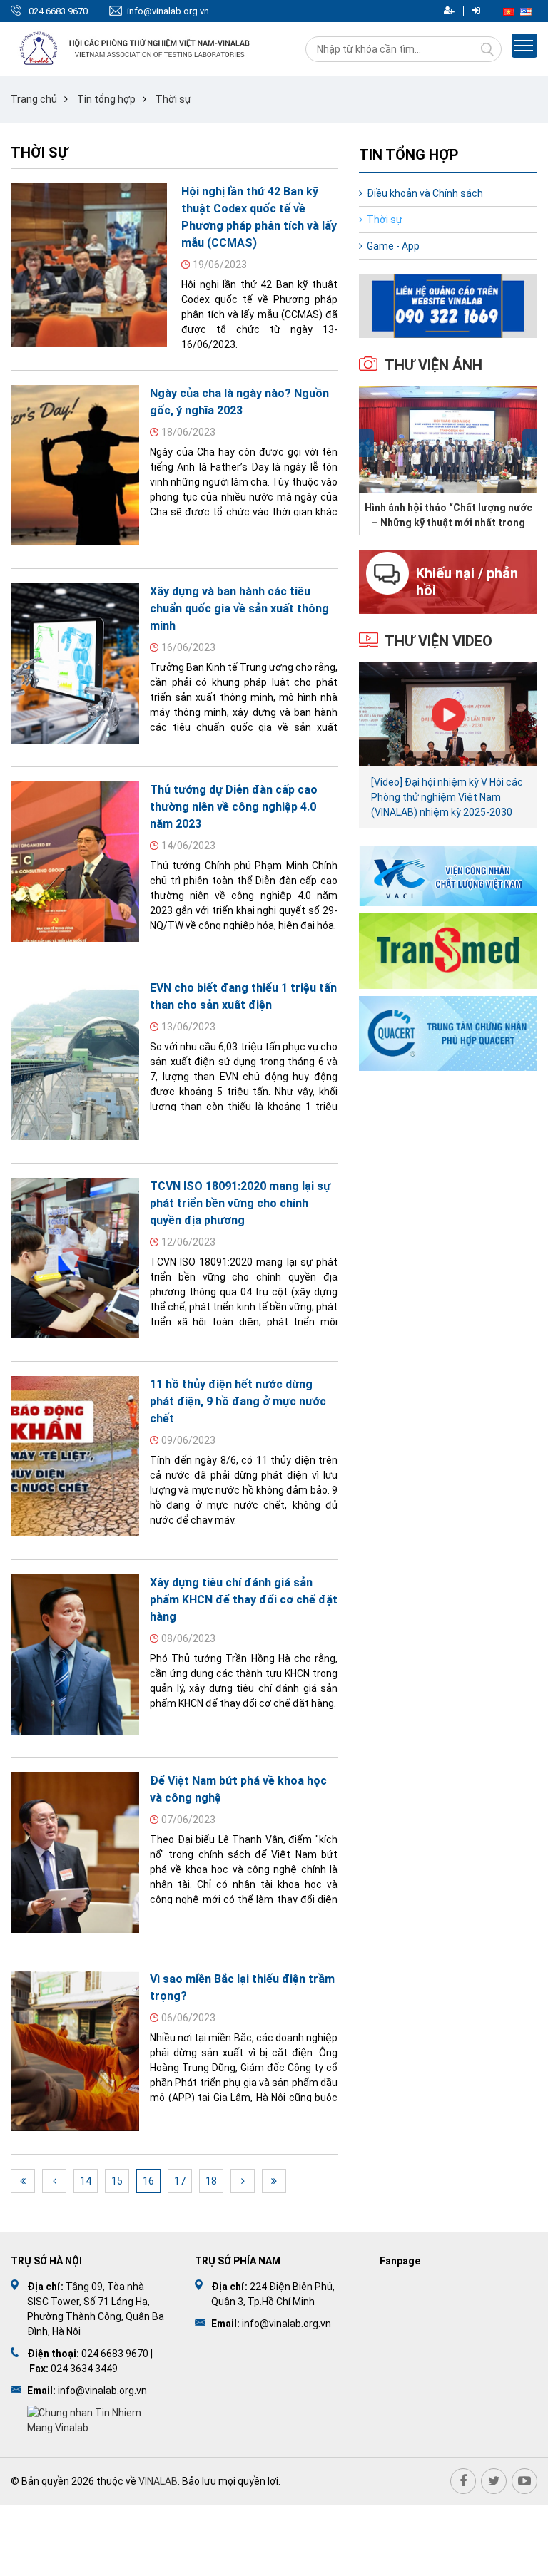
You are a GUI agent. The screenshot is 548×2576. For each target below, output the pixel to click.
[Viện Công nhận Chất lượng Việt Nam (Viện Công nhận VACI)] (448, 876)
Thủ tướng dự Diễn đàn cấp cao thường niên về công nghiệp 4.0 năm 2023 (234, 807)
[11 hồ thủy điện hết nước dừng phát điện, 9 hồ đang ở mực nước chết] (75, 1456)
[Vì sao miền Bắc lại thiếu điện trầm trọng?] (75, 2051)
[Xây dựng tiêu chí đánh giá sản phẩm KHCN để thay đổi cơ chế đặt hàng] (75, 1654)
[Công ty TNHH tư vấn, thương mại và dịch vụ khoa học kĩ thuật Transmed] (448, 950)
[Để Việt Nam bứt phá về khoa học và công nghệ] (75, 1853)
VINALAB (158, 2481)
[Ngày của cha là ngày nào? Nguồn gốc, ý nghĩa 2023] (75, 465)
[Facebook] (463, 2481)
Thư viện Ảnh (433, 365)
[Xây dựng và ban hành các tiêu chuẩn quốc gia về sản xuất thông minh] (75, 663)
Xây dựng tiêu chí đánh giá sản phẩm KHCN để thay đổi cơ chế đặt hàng (244, 1600)
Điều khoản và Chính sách (425, 193)
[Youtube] (524, 2481)
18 (211, 2181)
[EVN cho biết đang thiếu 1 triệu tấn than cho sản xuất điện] (75, 1060)
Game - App (393, 246)
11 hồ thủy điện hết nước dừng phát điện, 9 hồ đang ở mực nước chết (238, 1401)
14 (86, 2181)
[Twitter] (494, 2481)
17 (180, 2181)
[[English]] (526, 11)
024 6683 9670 (58, 11)
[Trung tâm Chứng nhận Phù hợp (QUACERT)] (448, 1033)
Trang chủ (34, 99)
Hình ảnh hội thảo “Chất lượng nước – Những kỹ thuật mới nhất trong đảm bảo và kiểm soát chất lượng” (448, 515)
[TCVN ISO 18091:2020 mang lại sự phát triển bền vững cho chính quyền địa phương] (75, 1258)
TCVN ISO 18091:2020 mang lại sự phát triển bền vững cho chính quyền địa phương (240, 1203)
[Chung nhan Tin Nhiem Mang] (97, 2420)
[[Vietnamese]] (509, 11)
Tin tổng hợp (106, 99)
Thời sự (173, 99)
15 (117, 2181)
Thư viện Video (438, 641)
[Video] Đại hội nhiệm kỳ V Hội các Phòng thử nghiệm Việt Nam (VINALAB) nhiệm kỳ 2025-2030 (447, 797)
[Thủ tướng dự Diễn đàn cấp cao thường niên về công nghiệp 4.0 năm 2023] (75, 862)
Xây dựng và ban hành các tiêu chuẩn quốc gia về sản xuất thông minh (239, 609)
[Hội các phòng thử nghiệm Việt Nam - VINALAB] (136, 49)
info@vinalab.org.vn (168, 11)
